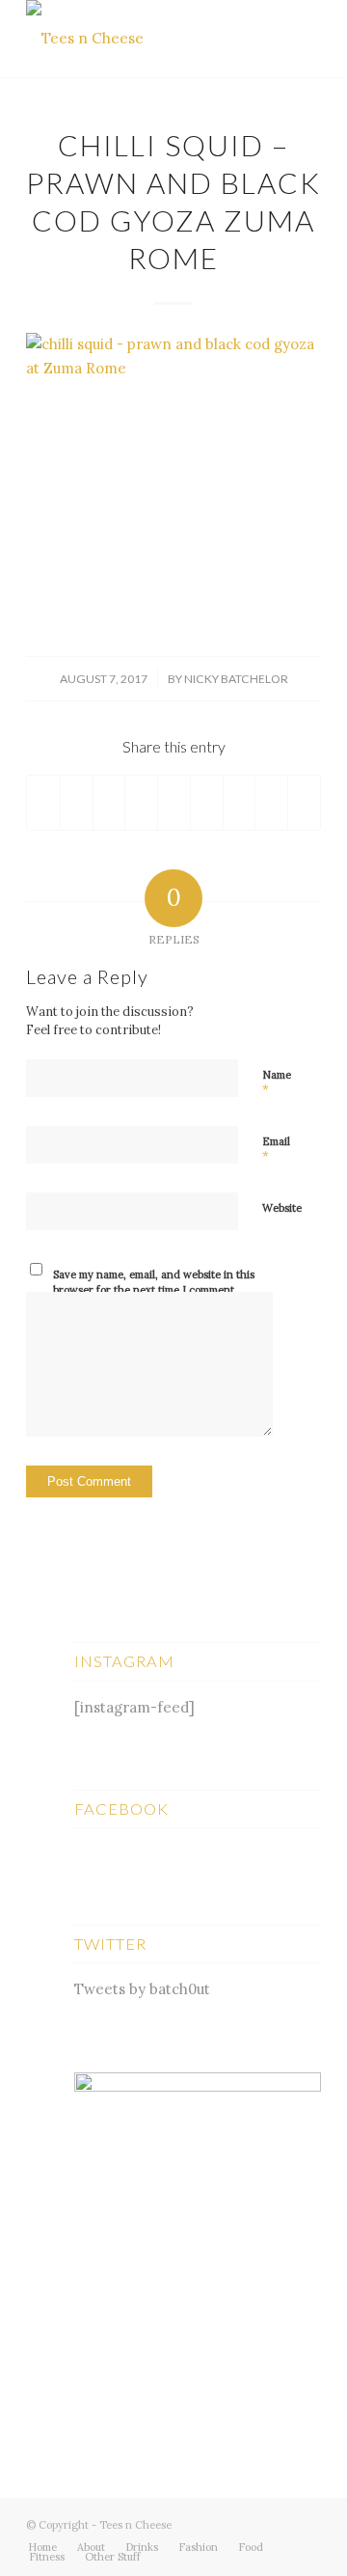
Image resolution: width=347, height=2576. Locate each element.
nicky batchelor (236, 679)
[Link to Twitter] (249, 2523)
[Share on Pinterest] (141, 803)
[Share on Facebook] (43, 803)
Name (277, 1083)
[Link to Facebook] (278, 2523)
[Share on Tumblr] (207, 803)
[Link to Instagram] (307, 2523)
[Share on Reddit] (271, 803)
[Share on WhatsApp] (109, 803)
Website (282, 1208)
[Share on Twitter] (77, 803)
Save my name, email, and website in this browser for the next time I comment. (154, 1283)
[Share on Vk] (240, 803)
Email (276, 1150)
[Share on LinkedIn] (174, 803)
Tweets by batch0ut (142, 1989)
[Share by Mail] (304, 803)
